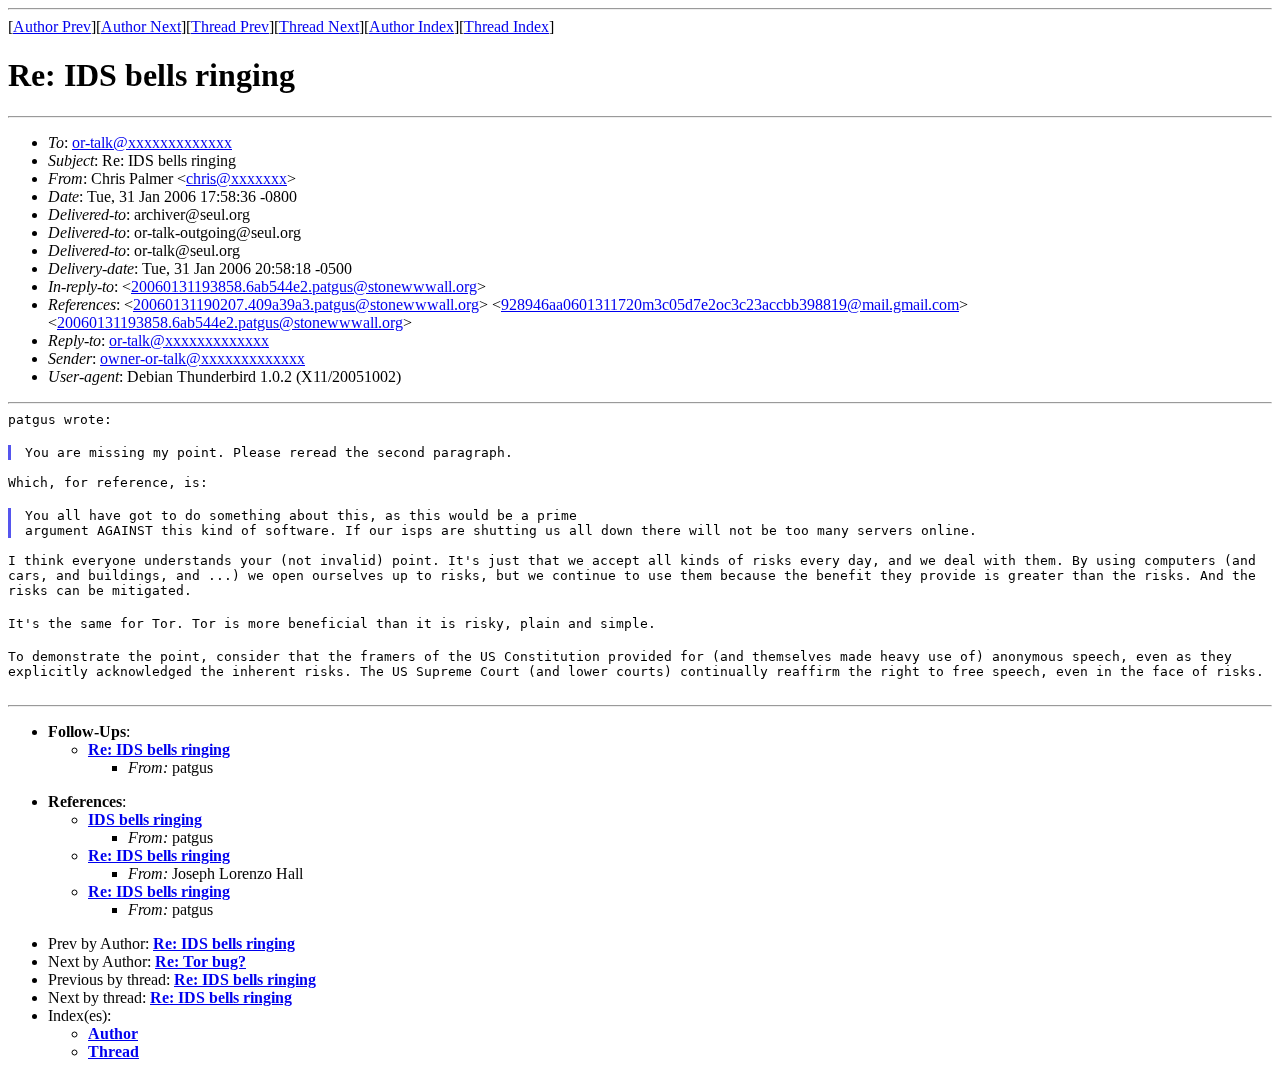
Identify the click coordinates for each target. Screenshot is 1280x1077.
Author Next (141, 26)
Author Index (411, 26)
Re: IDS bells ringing (159, 749)
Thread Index (506, 26)
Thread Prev (230, 26)
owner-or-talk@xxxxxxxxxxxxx (202, 358)
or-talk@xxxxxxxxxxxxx (152, 142)
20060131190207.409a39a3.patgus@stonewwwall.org (306, 304)
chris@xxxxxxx (236, 178)
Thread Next (319, 26)
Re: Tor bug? (200, 961)
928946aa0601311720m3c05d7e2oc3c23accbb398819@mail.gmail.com (730, 304)
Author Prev (52, 26)
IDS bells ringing (145, 819)
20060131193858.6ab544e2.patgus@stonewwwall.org (304, 286)
